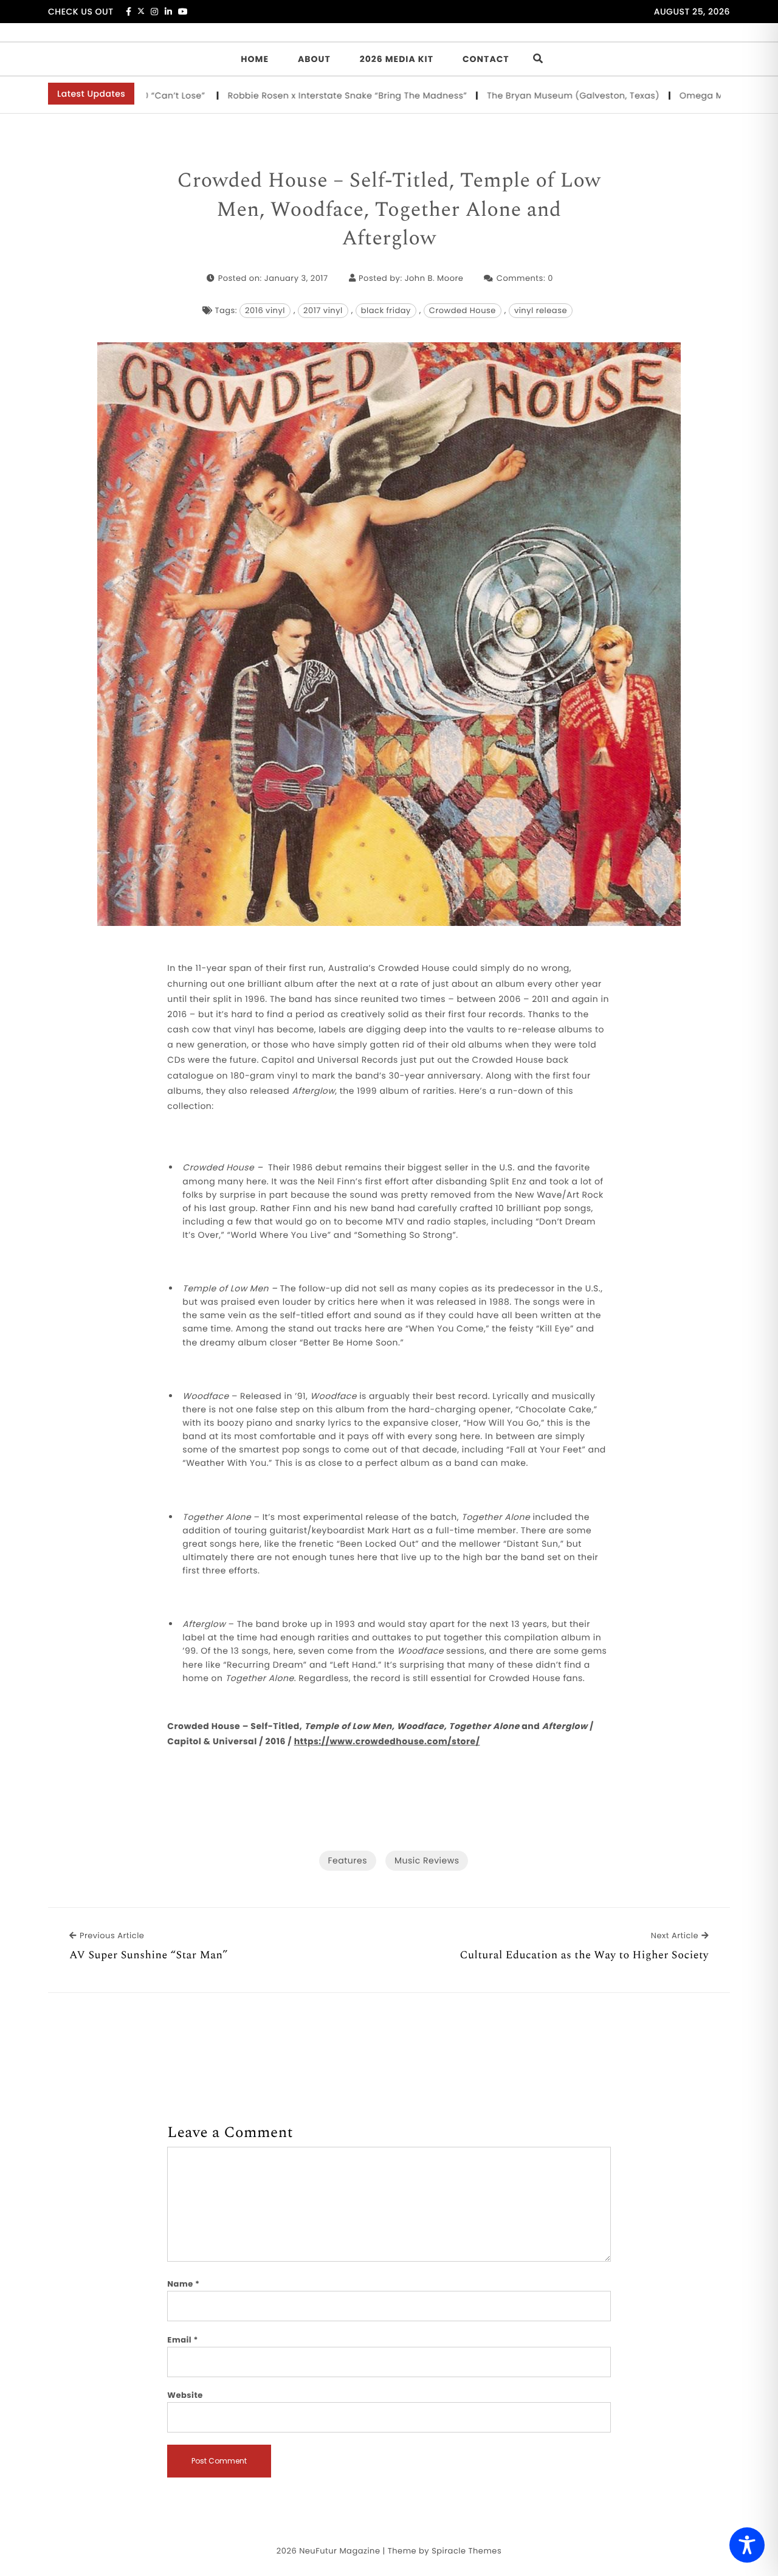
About (314, 59)
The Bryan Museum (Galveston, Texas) (518, 95)
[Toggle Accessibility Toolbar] (747, 2545)
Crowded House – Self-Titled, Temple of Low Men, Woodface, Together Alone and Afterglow (389, 210)
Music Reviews (427, 1860)
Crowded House (463, 310)
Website (185, 2395)
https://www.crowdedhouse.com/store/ (387, 1741)
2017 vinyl (323, 310)
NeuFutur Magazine (339, 2551)
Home (255, 59)
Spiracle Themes (466, 2551)
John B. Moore (434, 278)
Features (348, 1860)
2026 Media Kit (397, 59)
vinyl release (541, 310)
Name (183, 2284)
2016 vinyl (265, 310)
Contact (486, 59)
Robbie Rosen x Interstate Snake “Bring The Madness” (292, 95)
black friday (386, 310)
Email (183, 2340)
